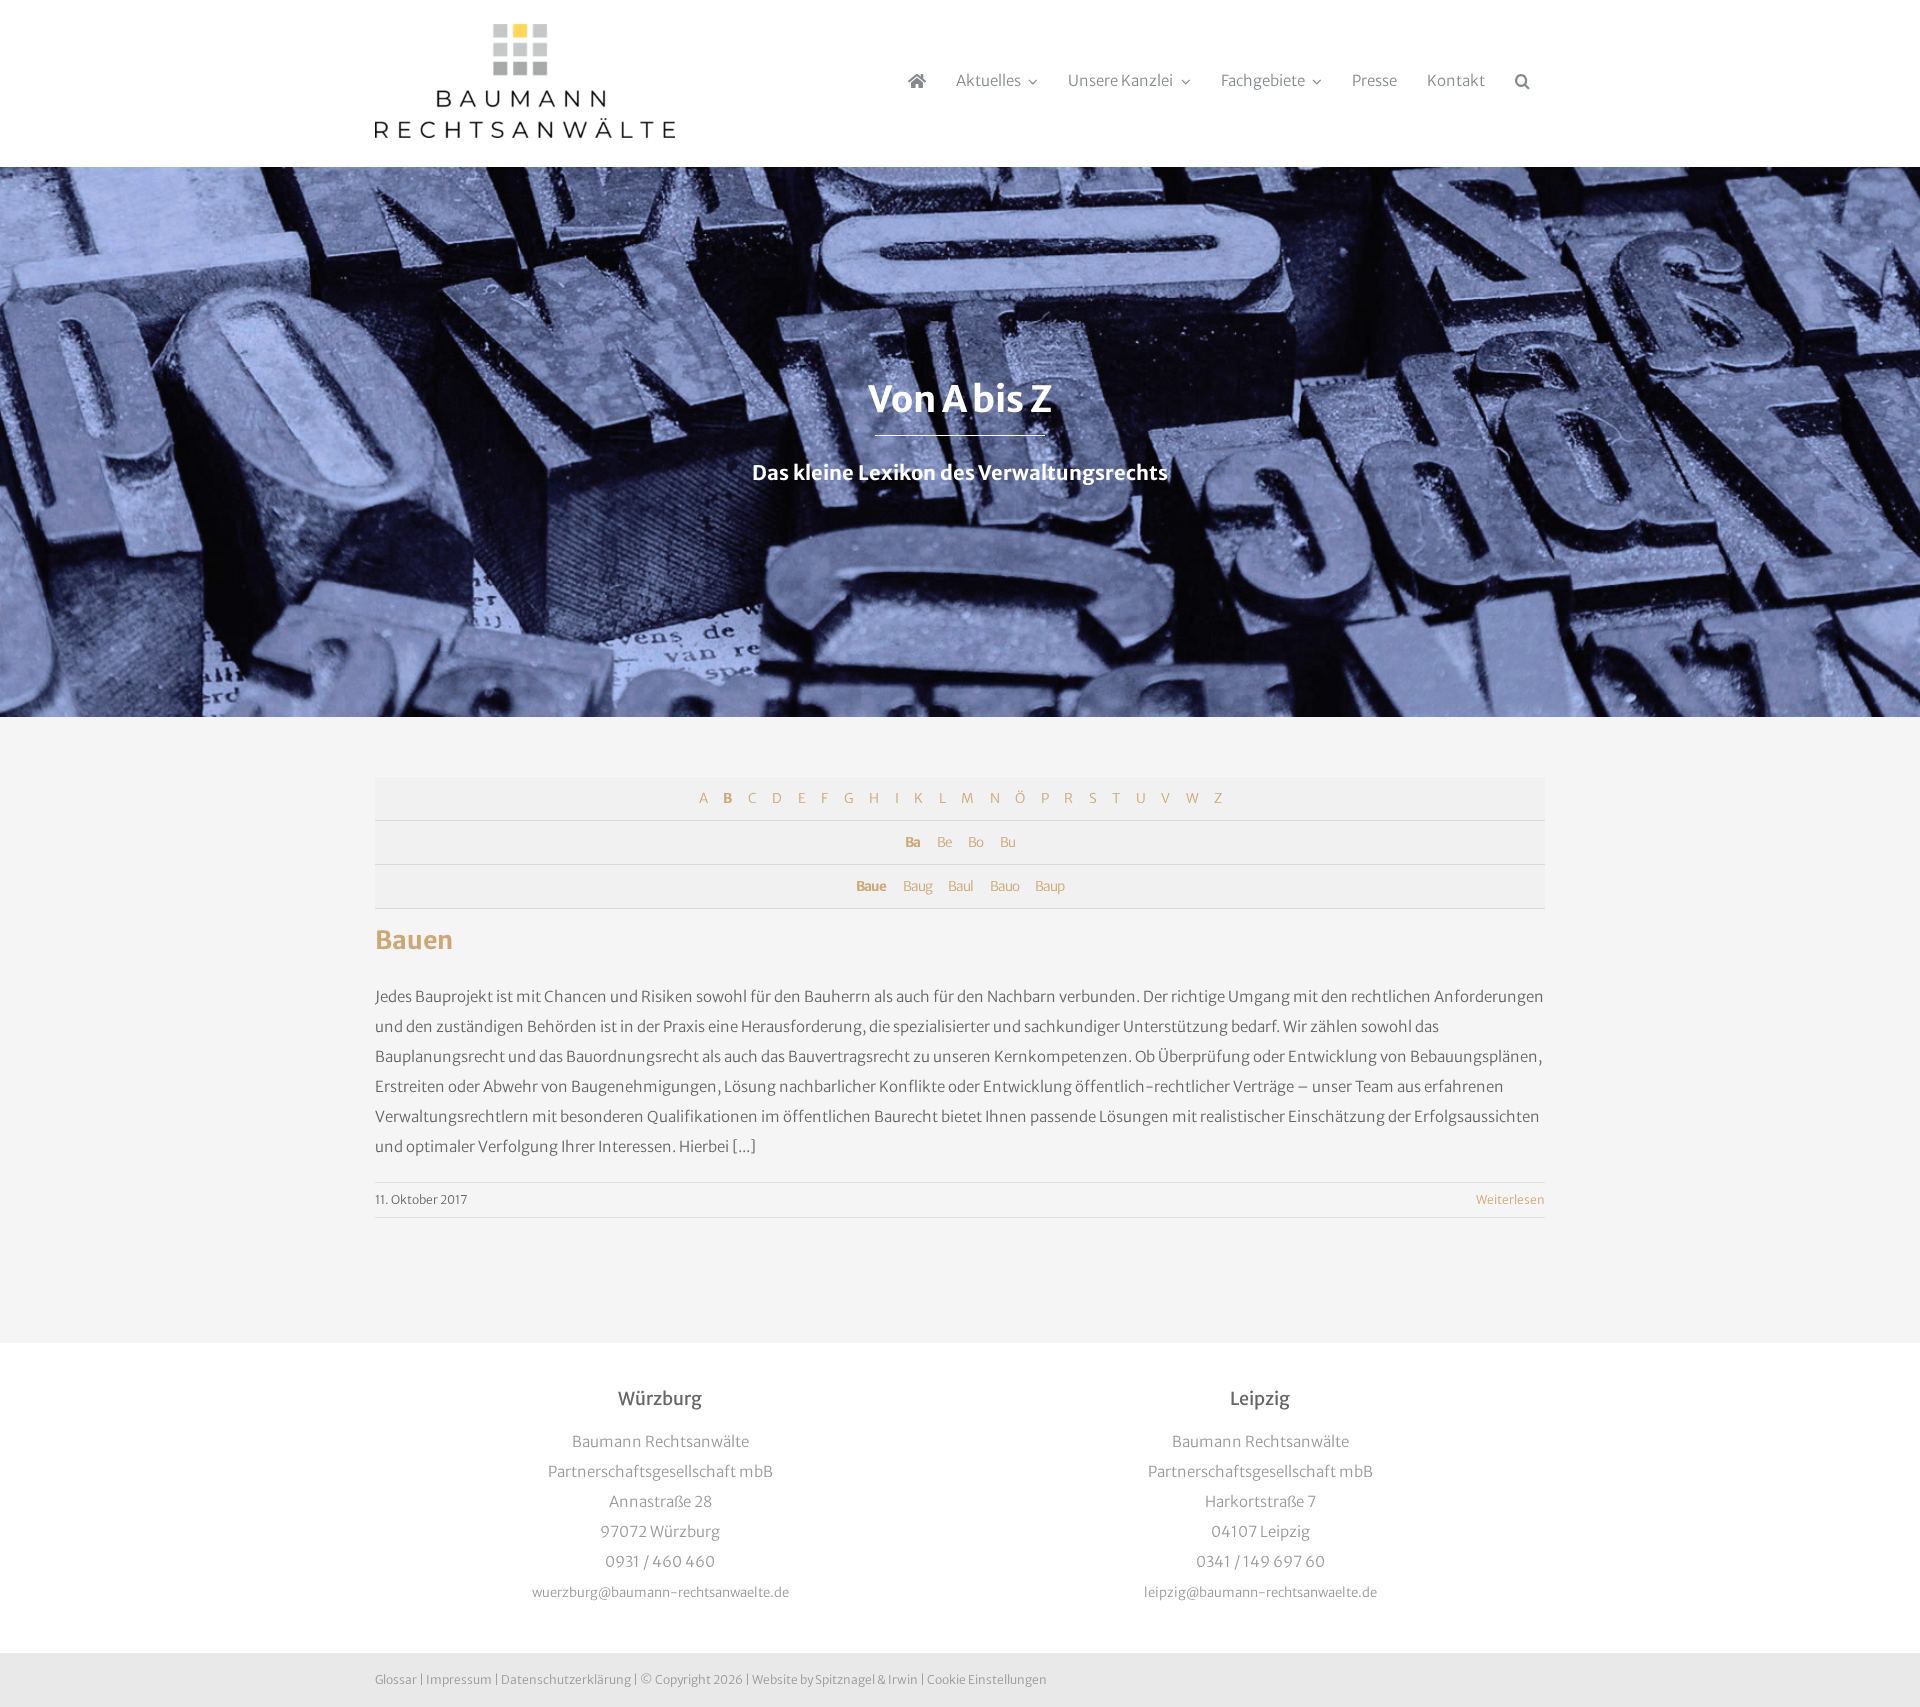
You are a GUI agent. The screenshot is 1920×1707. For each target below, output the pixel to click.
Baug (917, 886)
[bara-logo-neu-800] (525, 31)
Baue (871, 886)
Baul (960, 886)
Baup (1049, 886)
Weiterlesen (1510, 1199)
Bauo (1004, 886)
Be (944, 842)
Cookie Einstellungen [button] (987, 1679)
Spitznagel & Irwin (866, 1679)
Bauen (414, 940)
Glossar (396, 1679)
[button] (1522, 81)
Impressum (459, 1679)
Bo (975, 842)
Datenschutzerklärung (566, 1679)
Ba (912, 842)
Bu (1007, 842)
